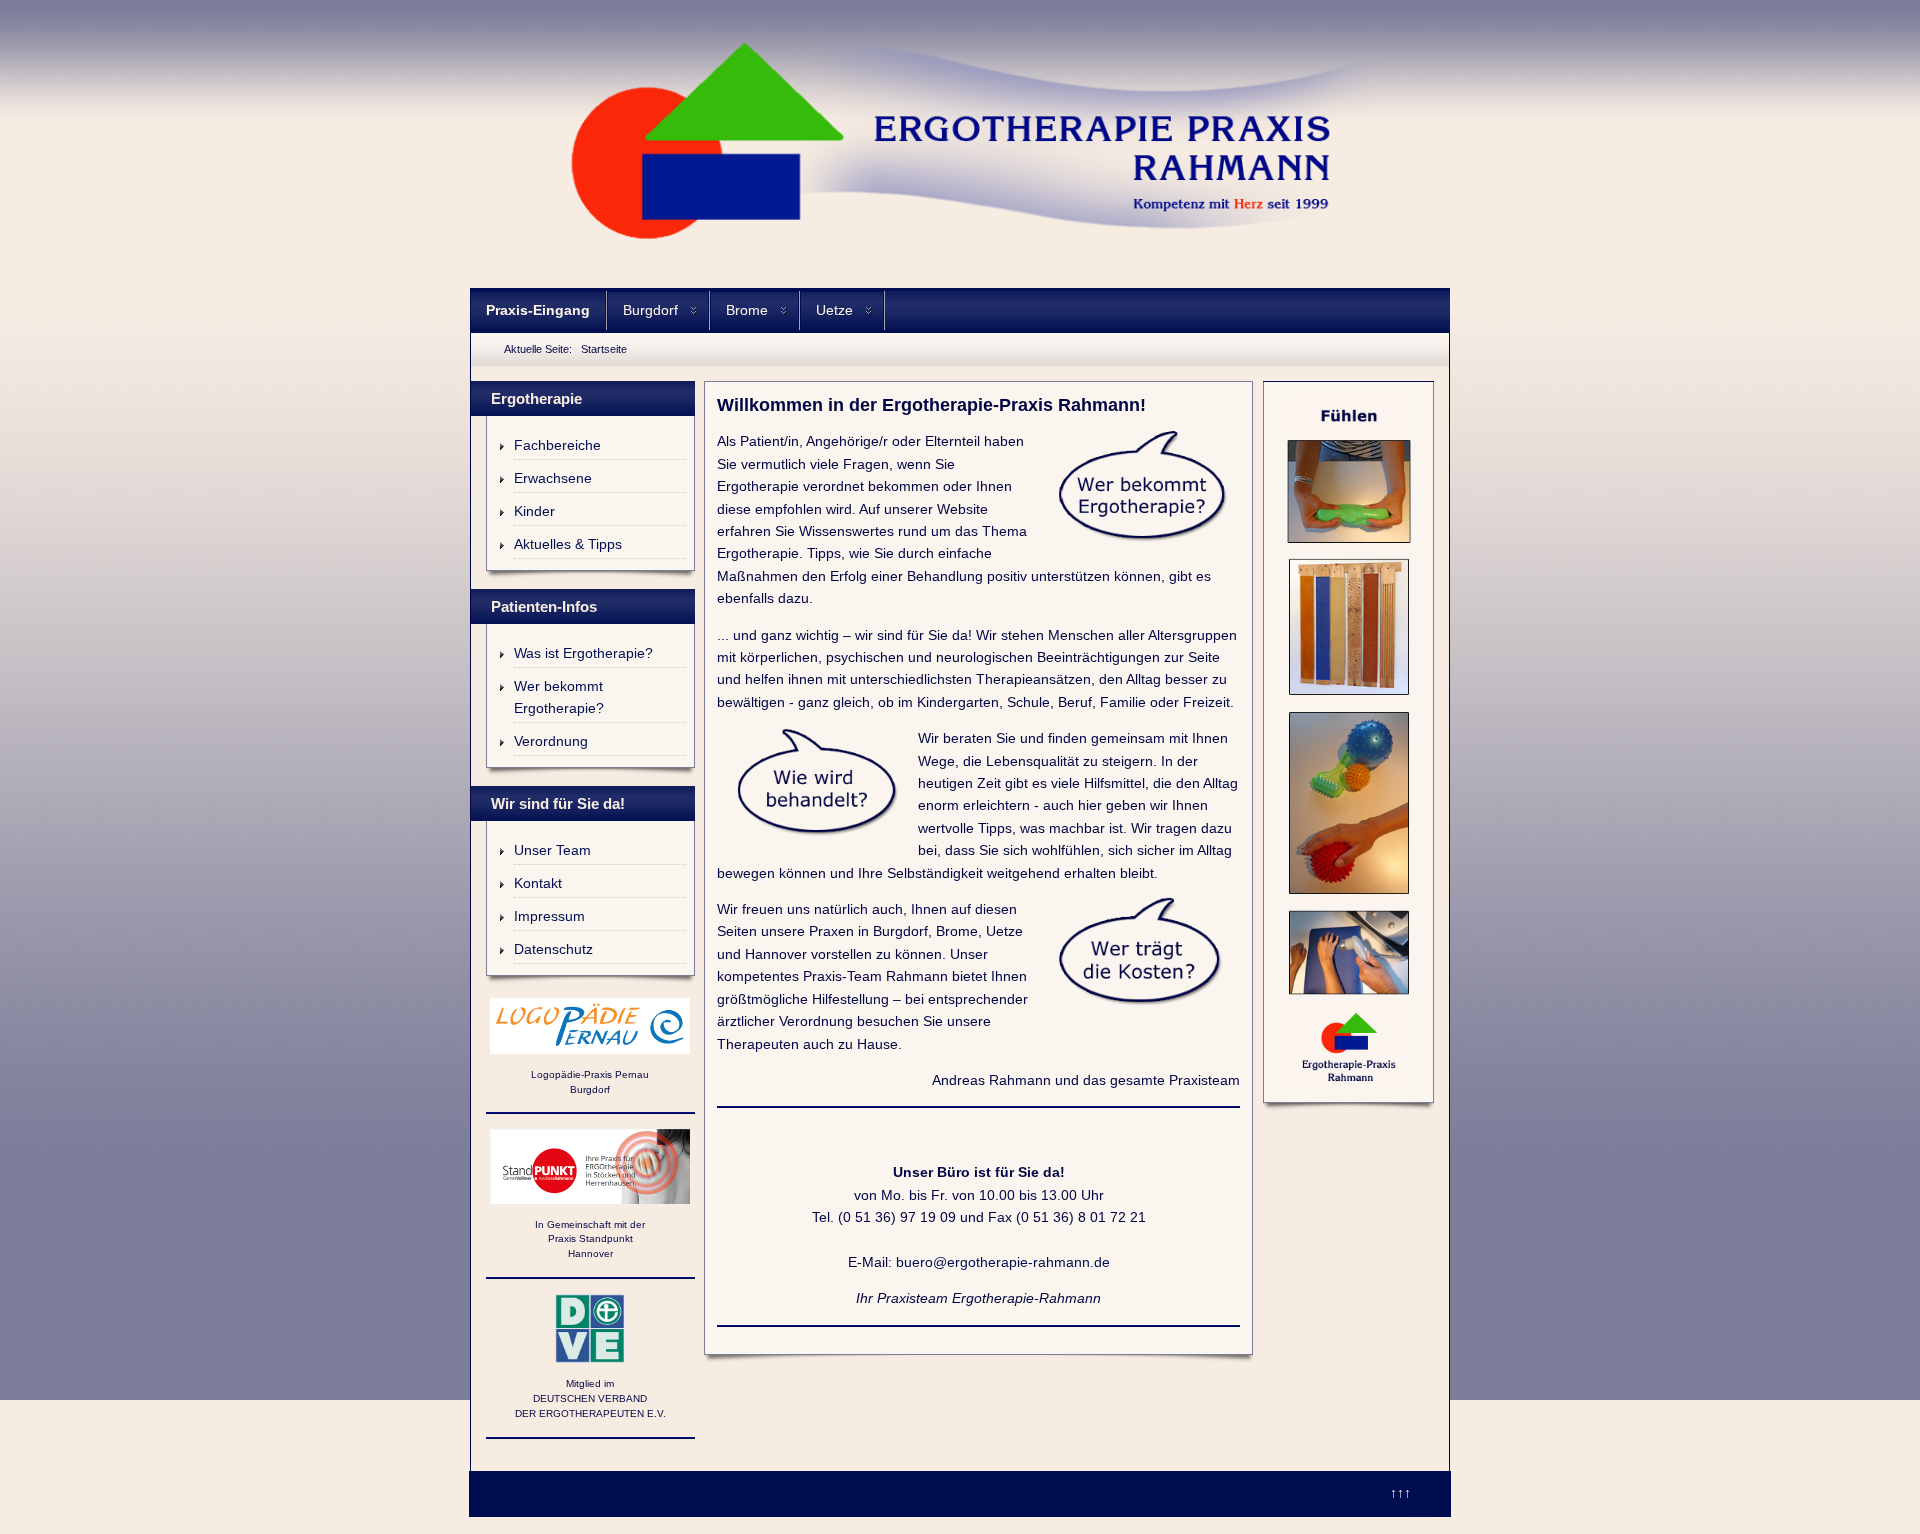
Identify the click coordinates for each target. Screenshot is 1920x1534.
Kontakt (538, 883)
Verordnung (551, 741)
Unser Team (552, 850)
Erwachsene (553, 478)
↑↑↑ (1400, 1493)
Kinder (534, 511)
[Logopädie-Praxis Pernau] (590, 1026)
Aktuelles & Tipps (568, 544)
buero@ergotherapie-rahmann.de (1003, 1262)
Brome (747, 310)
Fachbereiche (557, 445)
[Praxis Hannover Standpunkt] (590, 1166)
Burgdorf (650, 310)
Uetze (834, 310)
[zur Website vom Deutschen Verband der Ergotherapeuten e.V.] (590, 1329)
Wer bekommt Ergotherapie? (559, 697)
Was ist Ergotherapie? (583, 653)
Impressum (549, 916)
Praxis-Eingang (538, 310)
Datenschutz (553, 949)
